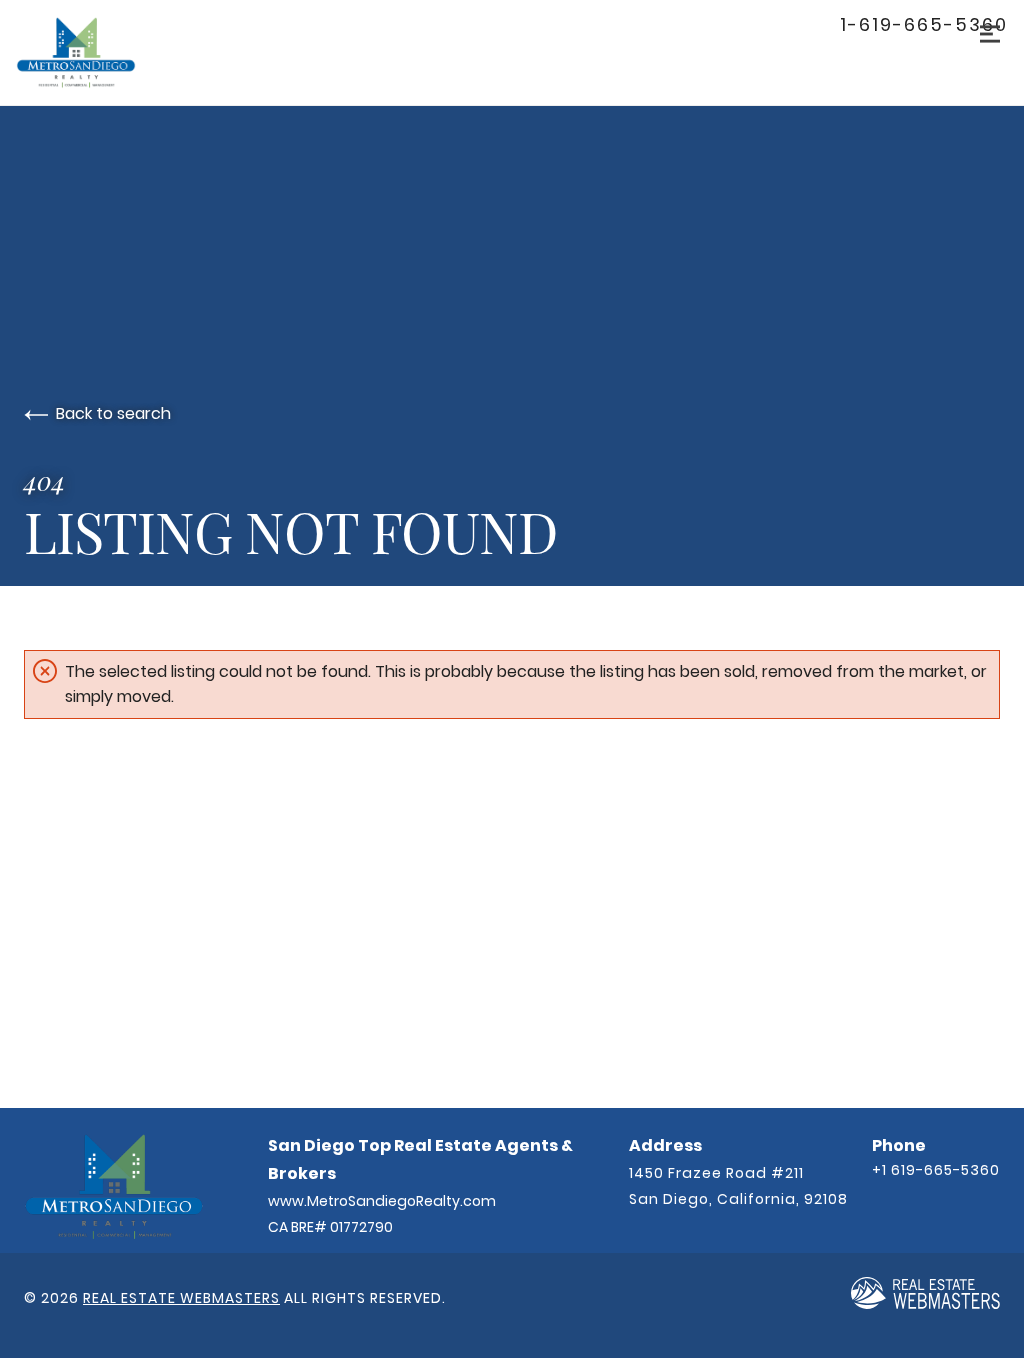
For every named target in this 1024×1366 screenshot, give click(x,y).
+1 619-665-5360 (936, 1170)
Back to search (113, 413)
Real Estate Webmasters (181, 1298)
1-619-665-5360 (924, 25)
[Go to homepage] (96, 52)
